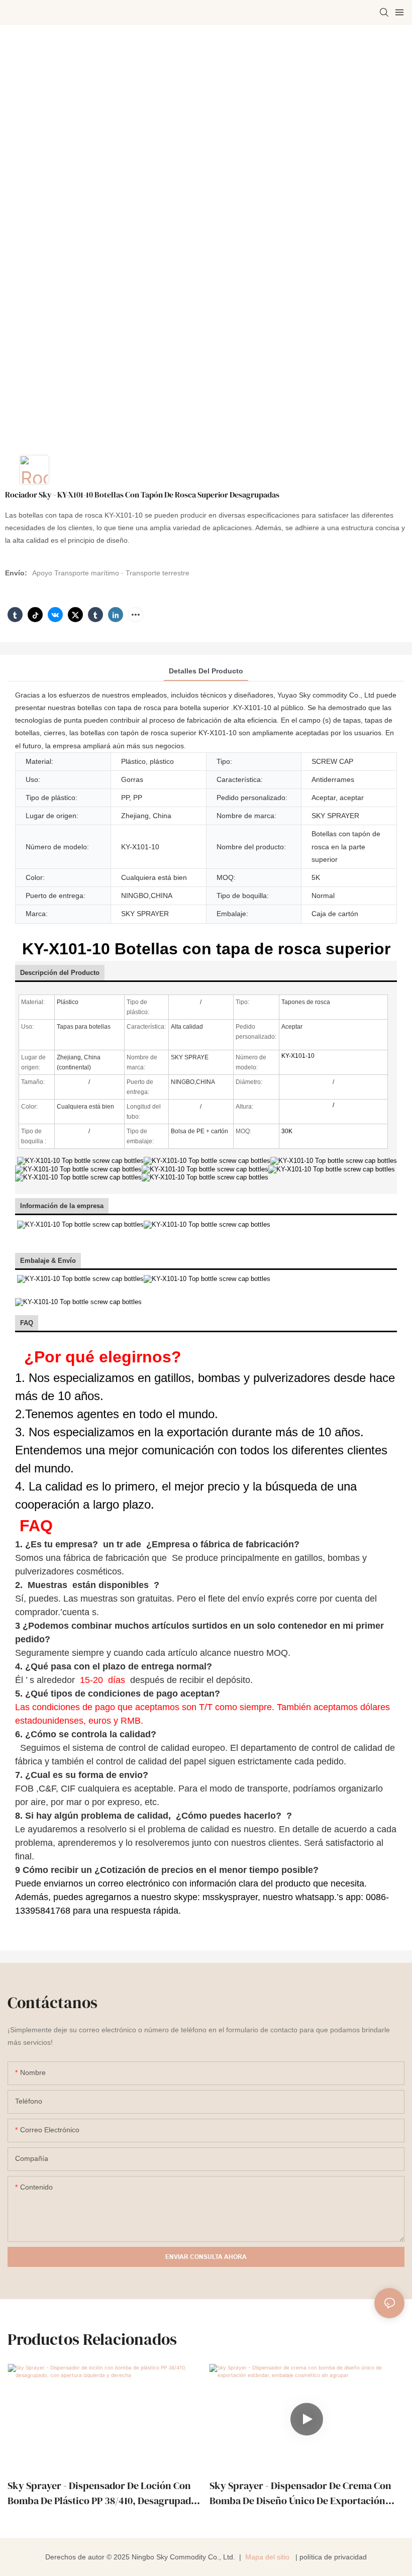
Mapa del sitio (267, 2557)
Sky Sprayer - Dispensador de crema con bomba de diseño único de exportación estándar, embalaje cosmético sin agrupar (304, 2493)
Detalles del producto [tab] (206, 671)
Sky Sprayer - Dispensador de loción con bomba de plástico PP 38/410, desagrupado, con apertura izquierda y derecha (104, 2493)
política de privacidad (333, 2557)
